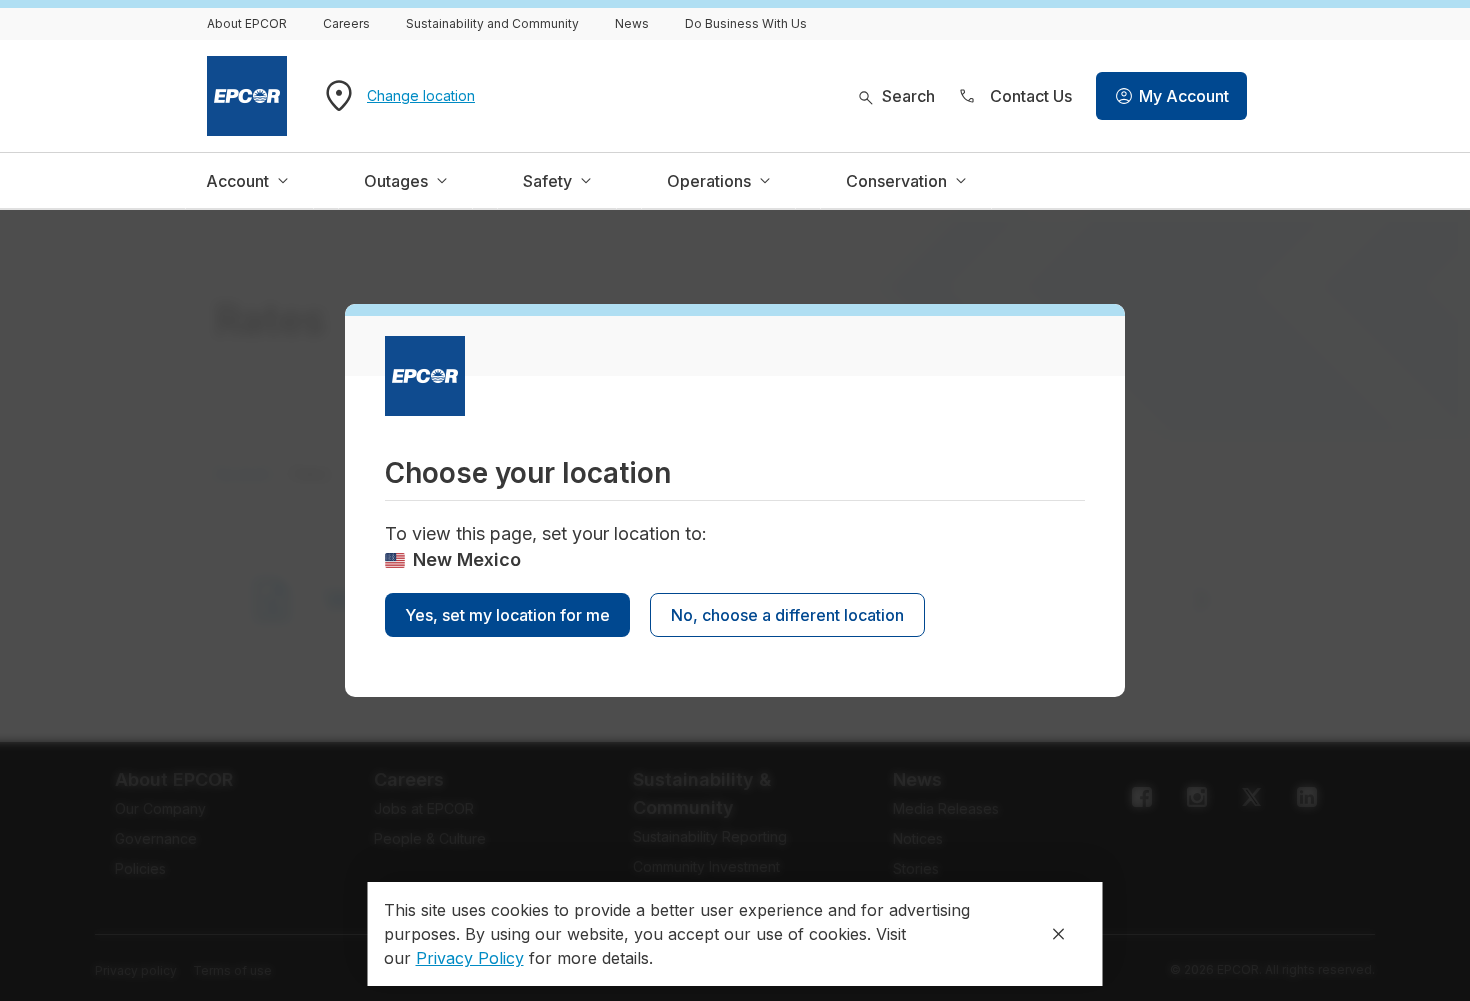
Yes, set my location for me (507, 615)
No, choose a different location (787, 615)
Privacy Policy (470, 958)
